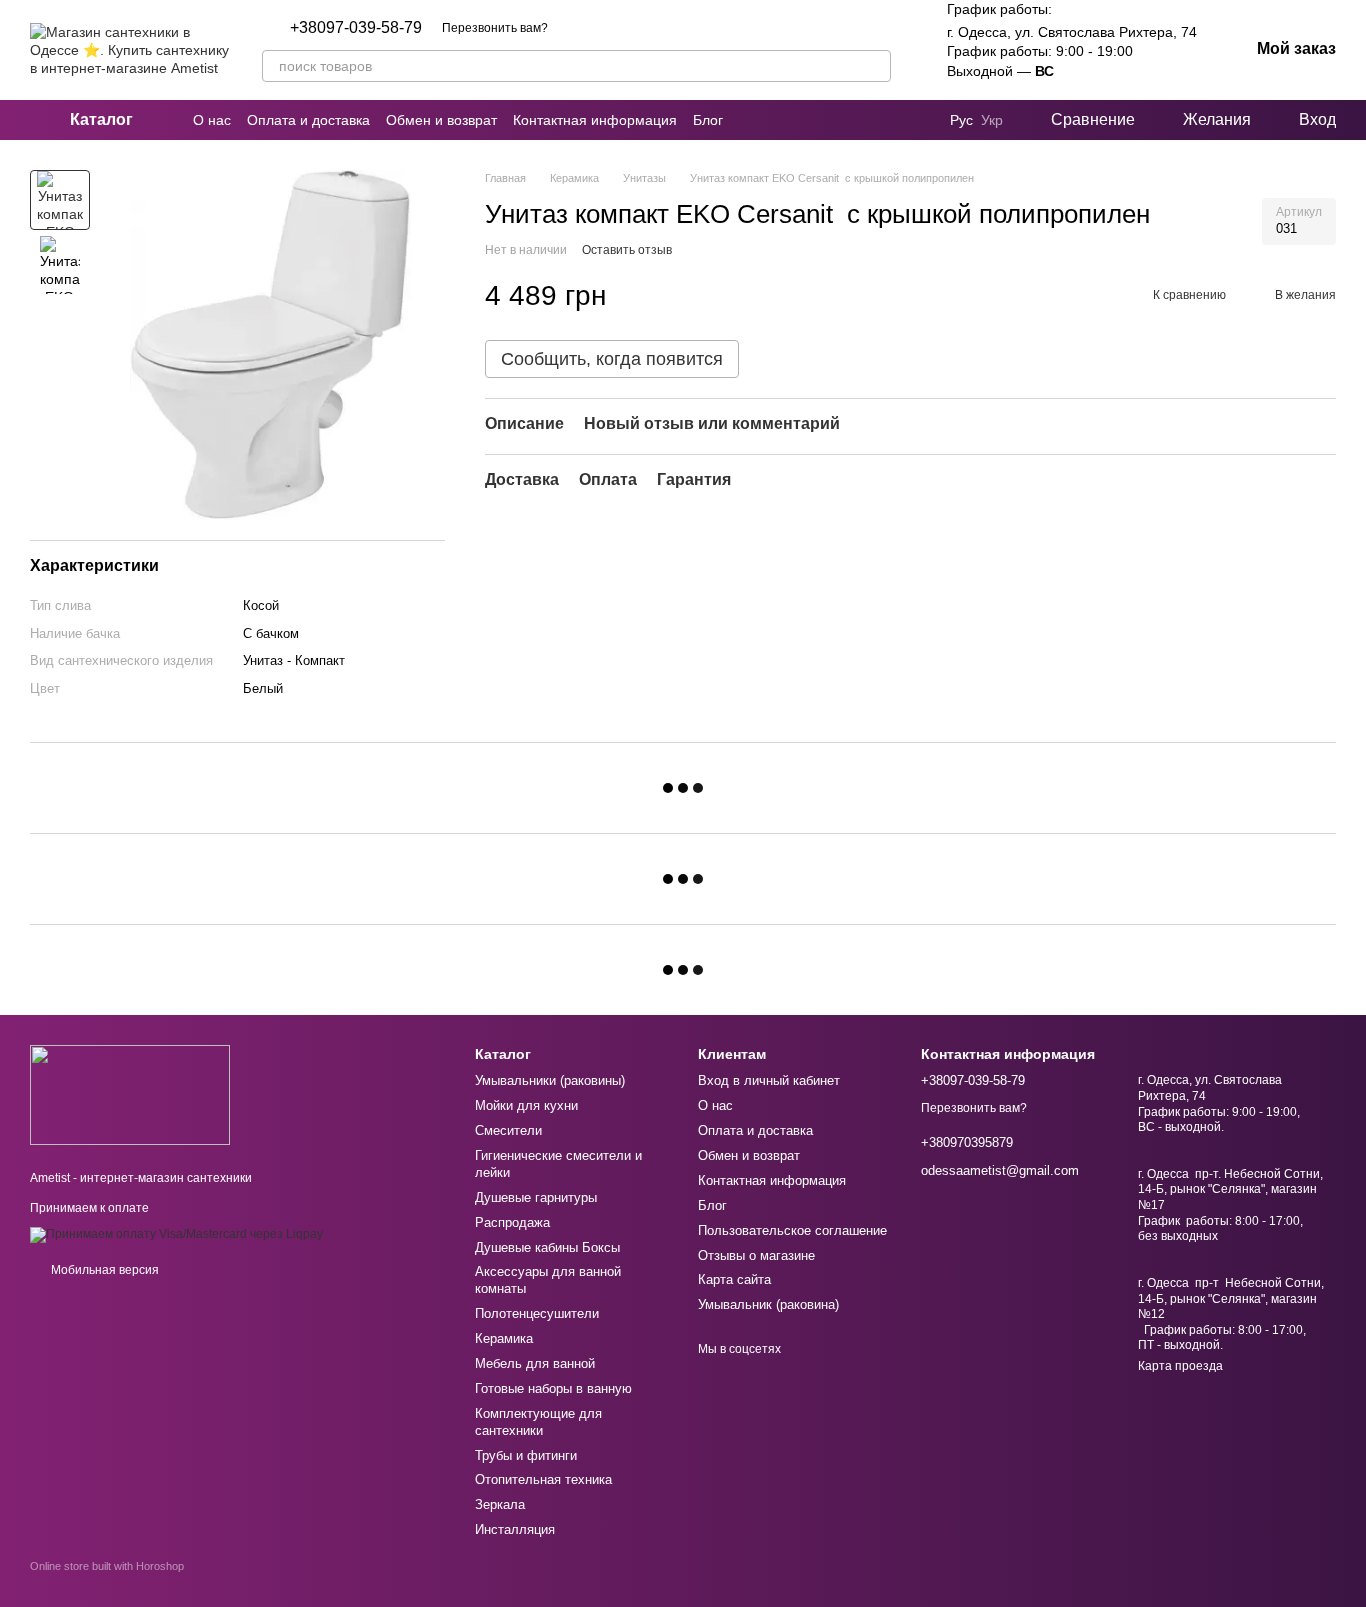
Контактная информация (595, 120)
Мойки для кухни (526, 1105)
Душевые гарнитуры (536, 1197)
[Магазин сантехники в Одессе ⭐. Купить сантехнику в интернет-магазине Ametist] (130, 1094)
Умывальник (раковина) (768, 1304)
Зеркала (500, 1504)
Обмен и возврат (441, 120)
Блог (708, 120)
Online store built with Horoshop (107, 1566)
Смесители (508, 1130)
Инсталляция (515, 1529)
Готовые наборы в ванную (553, 1388)
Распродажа (512, 1222)
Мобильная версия (103, 1270)
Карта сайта (734, 1279)
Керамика (504, 1338)
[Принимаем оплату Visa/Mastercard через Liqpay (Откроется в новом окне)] (176, 1234)
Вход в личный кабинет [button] (769, 1080)
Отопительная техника (543, 1479)
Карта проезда (1180, 1366)
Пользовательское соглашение (792, 1230)
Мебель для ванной (535, 1363)
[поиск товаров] (875, 66)
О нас (212, 120)
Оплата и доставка (308, 120)
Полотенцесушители (537, 1313)
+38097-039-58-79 (356, 28)
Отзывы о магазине (756, 1255)
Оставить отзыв (627, 249)
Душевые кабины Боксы (547, 1247)
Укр (992, 120)
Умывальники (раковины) (550, 1080)
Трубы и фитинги (526, 1455)
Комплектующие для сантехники (538, 1422)
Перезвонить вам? (495, 28)
